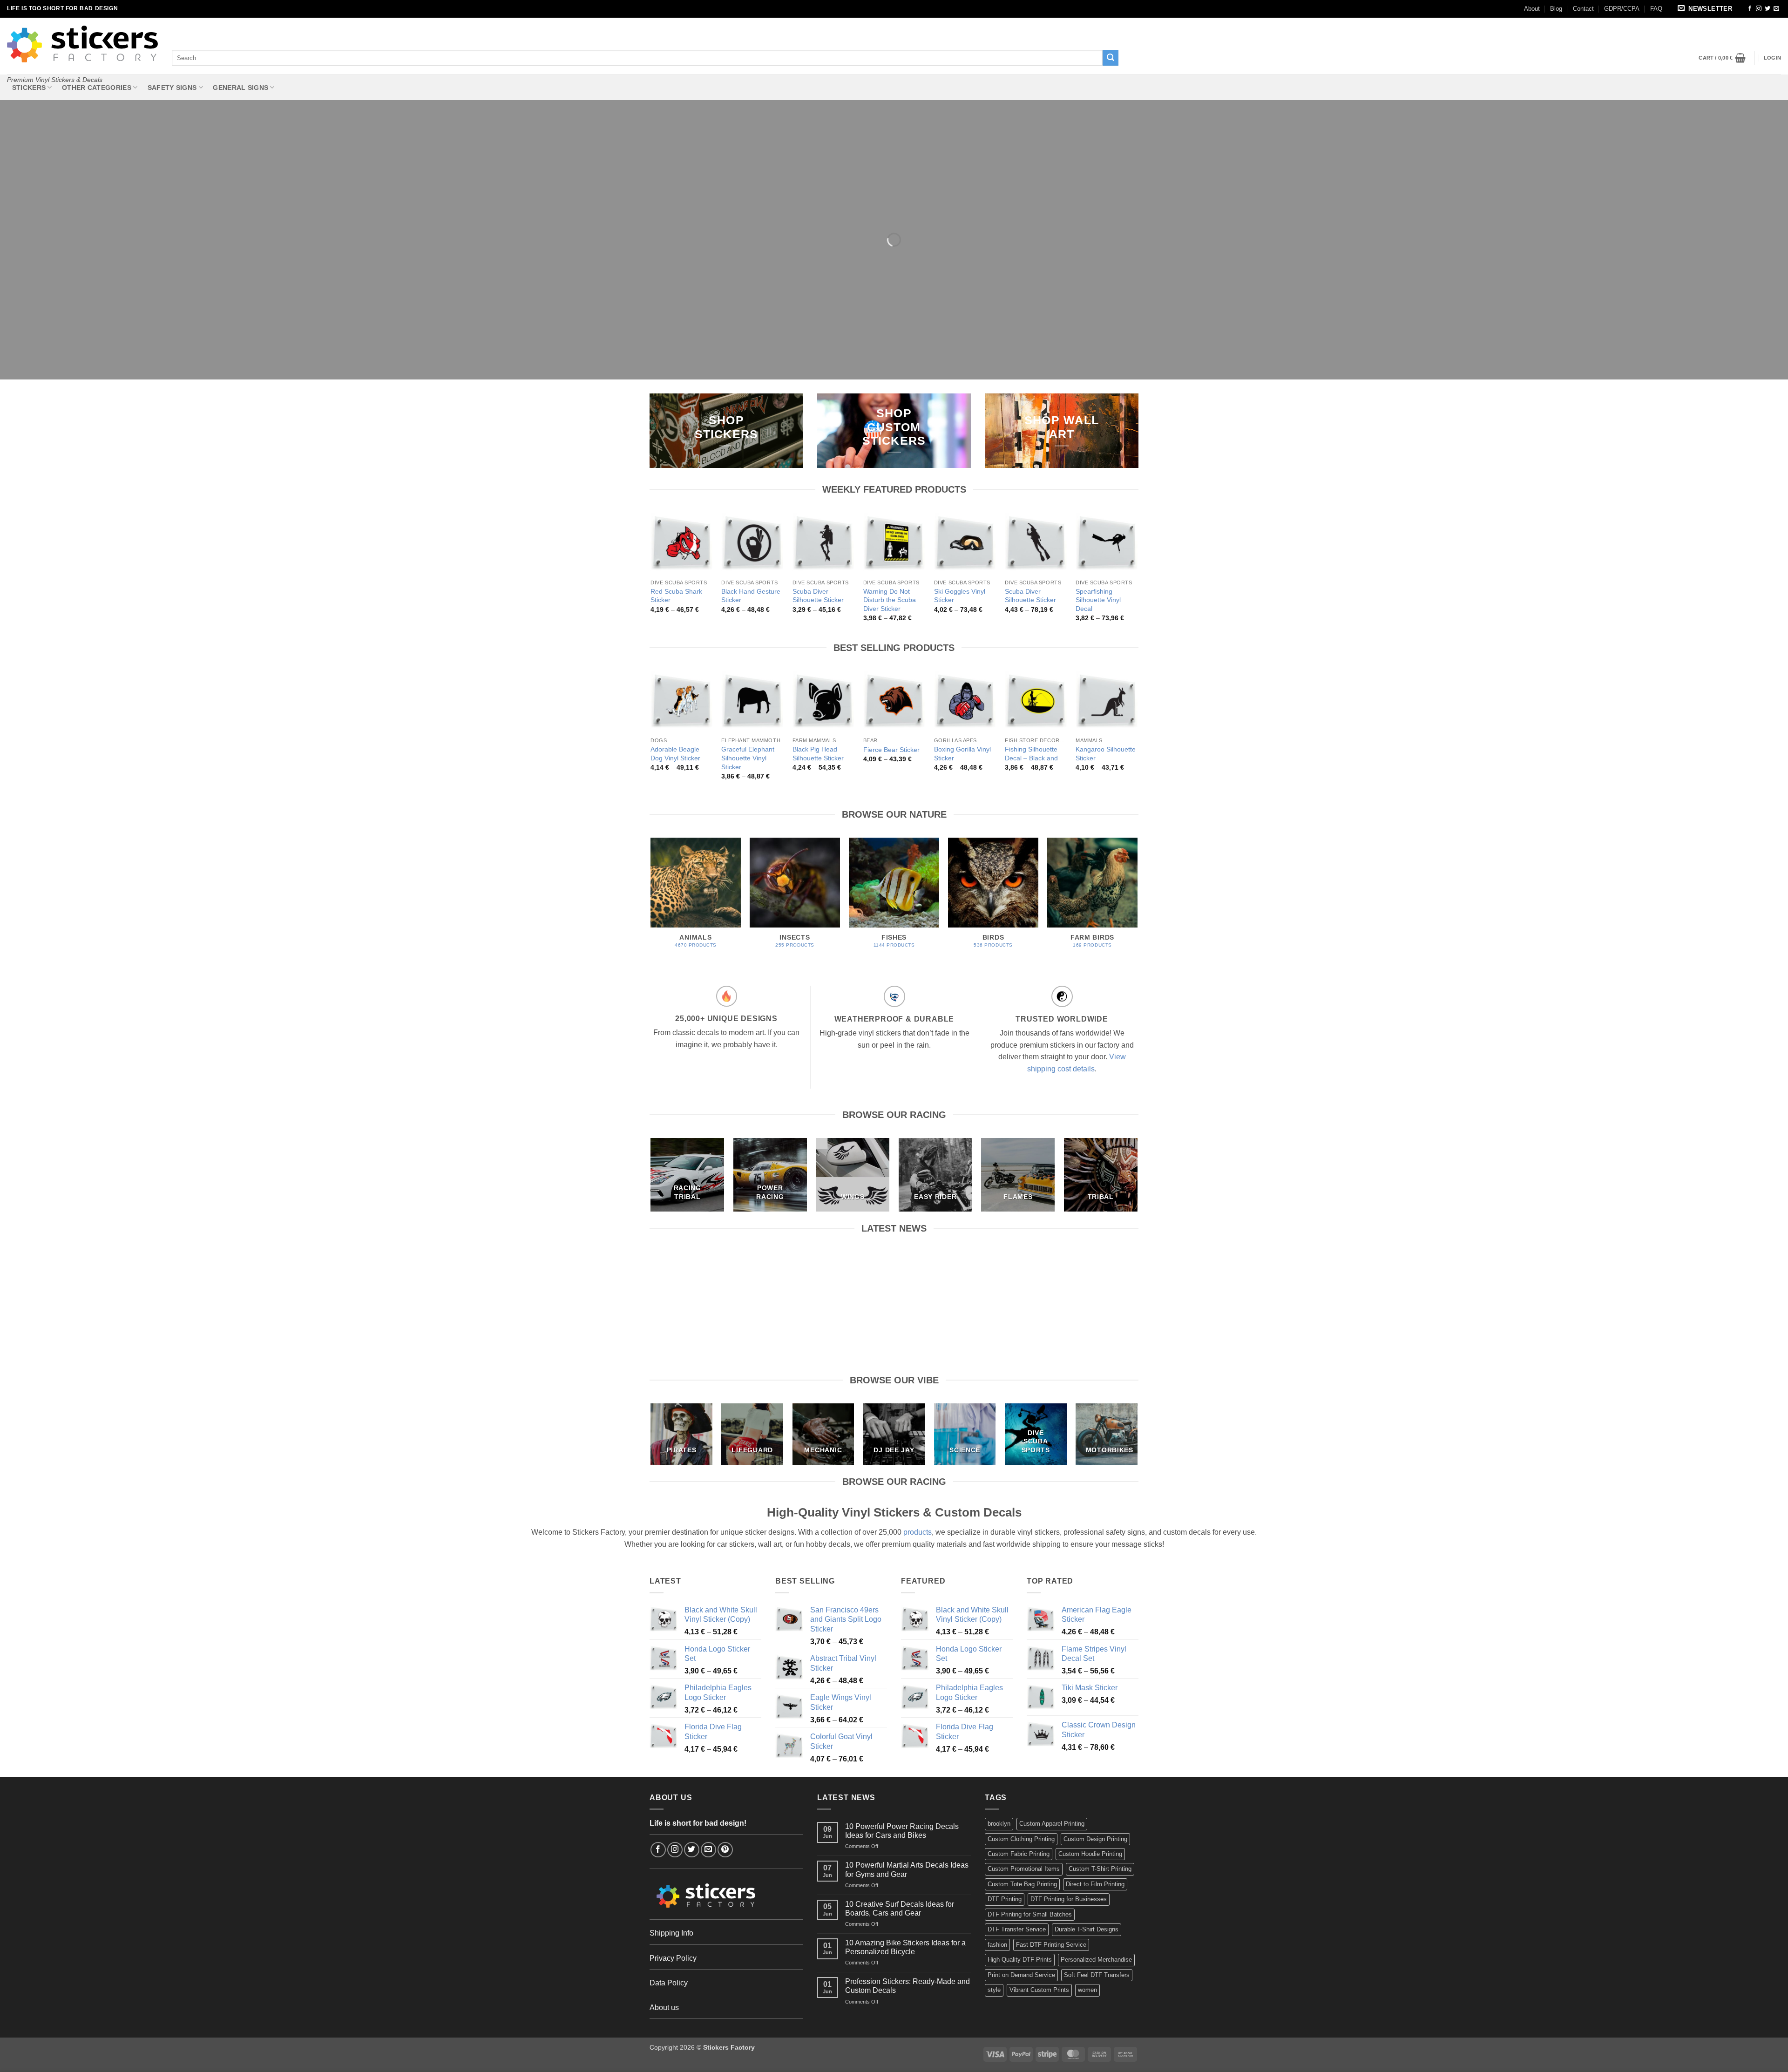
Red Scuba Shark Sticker (676, 596)
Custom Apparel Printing (1052, 1824)
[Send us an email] (1776, 9)
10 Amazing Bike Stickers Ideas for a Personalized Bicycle (1083, 1273)
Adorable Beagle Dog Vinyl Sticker (675, 754)
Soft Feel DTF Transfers (1097, 1975)
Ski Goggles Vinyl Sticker (960, 596)
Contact (1583, 9)
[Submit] (1111, 58)
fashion (997, 1945)
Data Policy (669, 1983)
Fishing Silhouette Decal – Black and (1031, 754)
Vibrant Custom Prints (1039, 1990)
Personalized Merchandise (1096, 1960)
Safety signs (172, 88)
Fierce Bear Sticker (891, 750)
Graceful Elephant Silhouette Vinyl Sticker (748, 758)
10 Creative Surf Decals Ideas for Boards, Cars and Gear (957, 1273)
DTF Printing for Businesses (1069, 1899)
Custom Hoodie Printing (1090, 1854)
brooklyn (999, 1824)
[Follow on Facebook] (1750, 9)
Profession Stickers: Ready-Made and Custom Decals (908, 1986)
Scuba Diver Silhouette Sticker (818, 596)
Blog (1556, 9)
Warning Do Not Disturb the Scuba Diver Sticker (890, 600)
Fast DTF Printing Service (1051, 1945)
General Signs (240, 88)
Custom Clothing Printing (1021, 1839)
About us (664, 2008)
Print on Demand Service (1021, 1975)
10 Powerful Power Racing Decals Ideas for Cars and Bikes (706, 1273)
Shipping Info (671, 1933)
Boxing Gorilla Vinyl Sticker (962, 754)
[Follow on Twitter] (1768, 9)
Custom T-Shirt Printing (1100, 1869)
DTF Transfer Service (1017, 1929)
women (1087, 1990)
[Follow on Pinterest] (725, 1850)
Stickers (29, 88)
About (1532, 9)
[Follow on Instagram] (1759, 9)
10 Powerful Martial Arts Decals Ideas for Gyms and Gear (831, 1273)
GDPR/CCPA (1622, 9)
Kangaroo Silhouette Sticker (1106, 754)
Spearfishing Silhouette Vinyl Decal (1098, 600)
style (994, 1990)
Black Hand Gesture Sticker (751, 596)
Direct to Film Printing (1095, 1884)
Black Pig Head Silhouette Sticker (818, 754)
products (918, 1532)
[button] (1707, 9)
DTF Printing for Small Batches (1030, 1914)
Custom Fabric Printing (1019, 1854)
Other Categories (97, 88)
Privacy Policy (673, 1958)
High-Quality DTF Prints (1020, 1960)
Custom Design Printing (1095, 1839)
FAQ (1656, 9)
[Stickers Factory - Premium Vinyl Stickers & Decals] (82, 44)
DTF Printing (1005, 1899)
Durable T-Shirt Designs (1087, 1929)
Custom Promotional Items (1024, 1869)
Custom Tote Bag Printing (1022, 1884)
